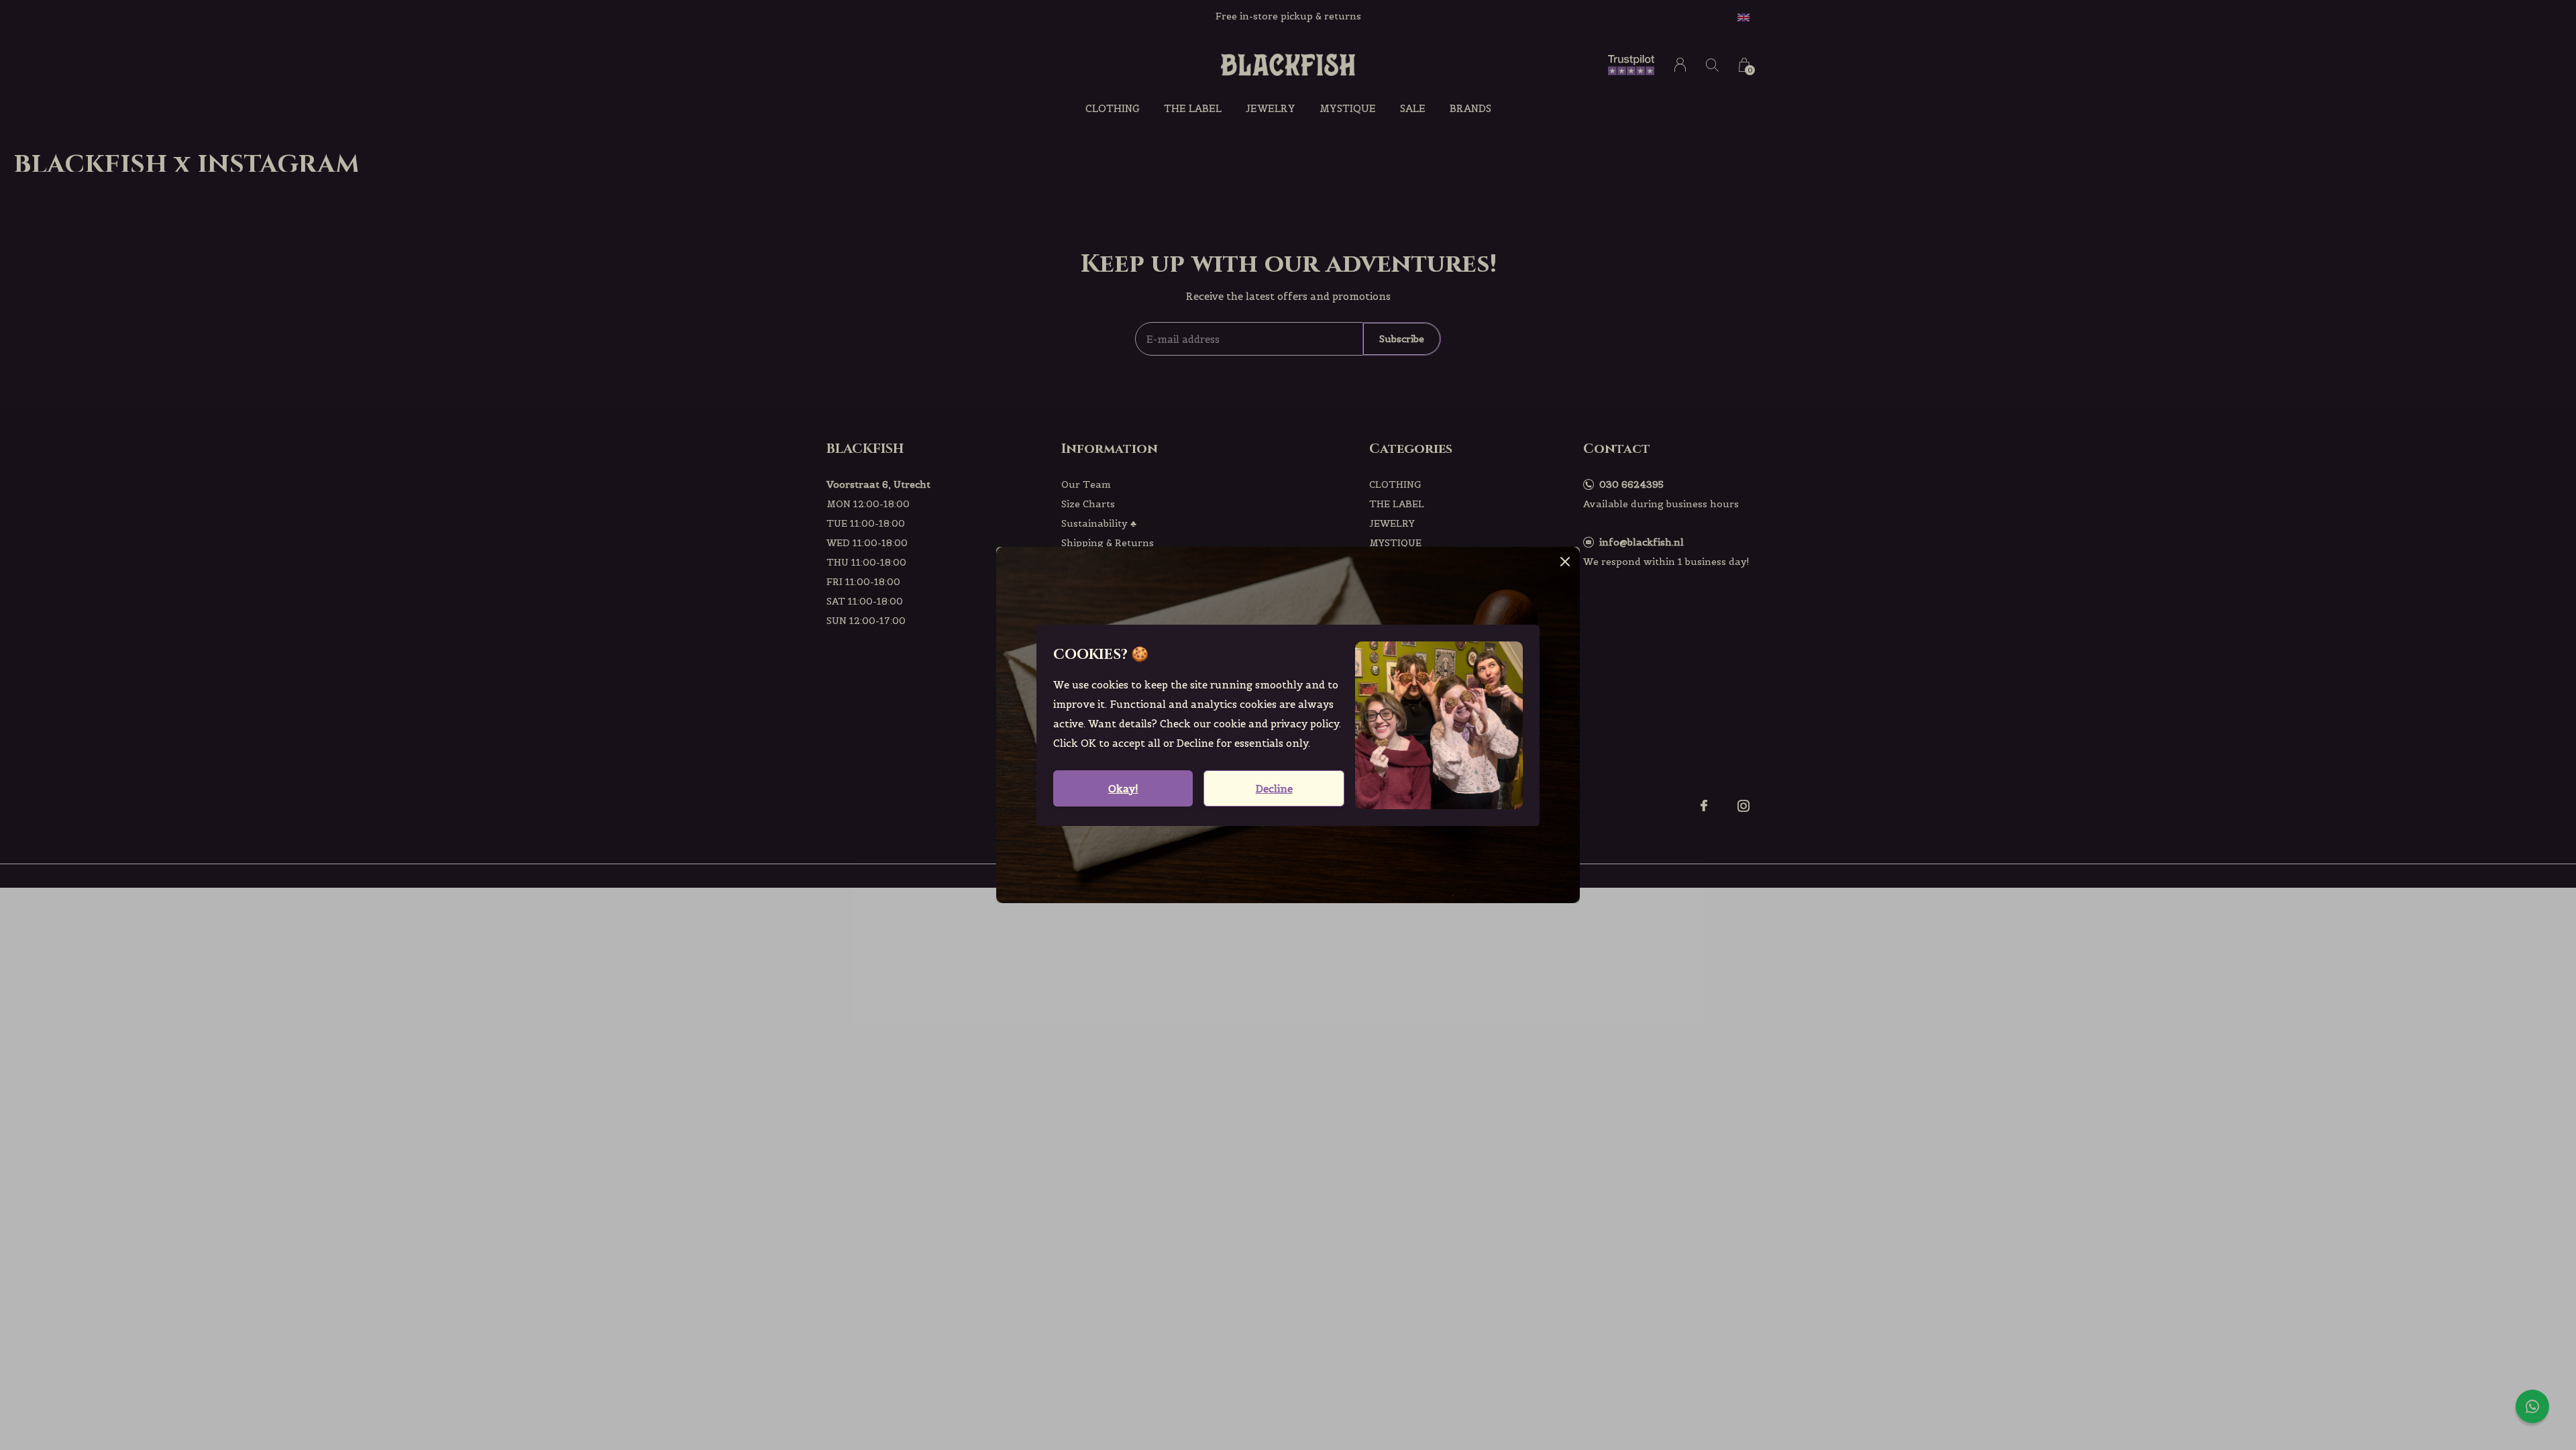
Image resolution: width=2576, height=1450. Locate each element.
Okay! (1123, 789)
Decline (1274, 789)
